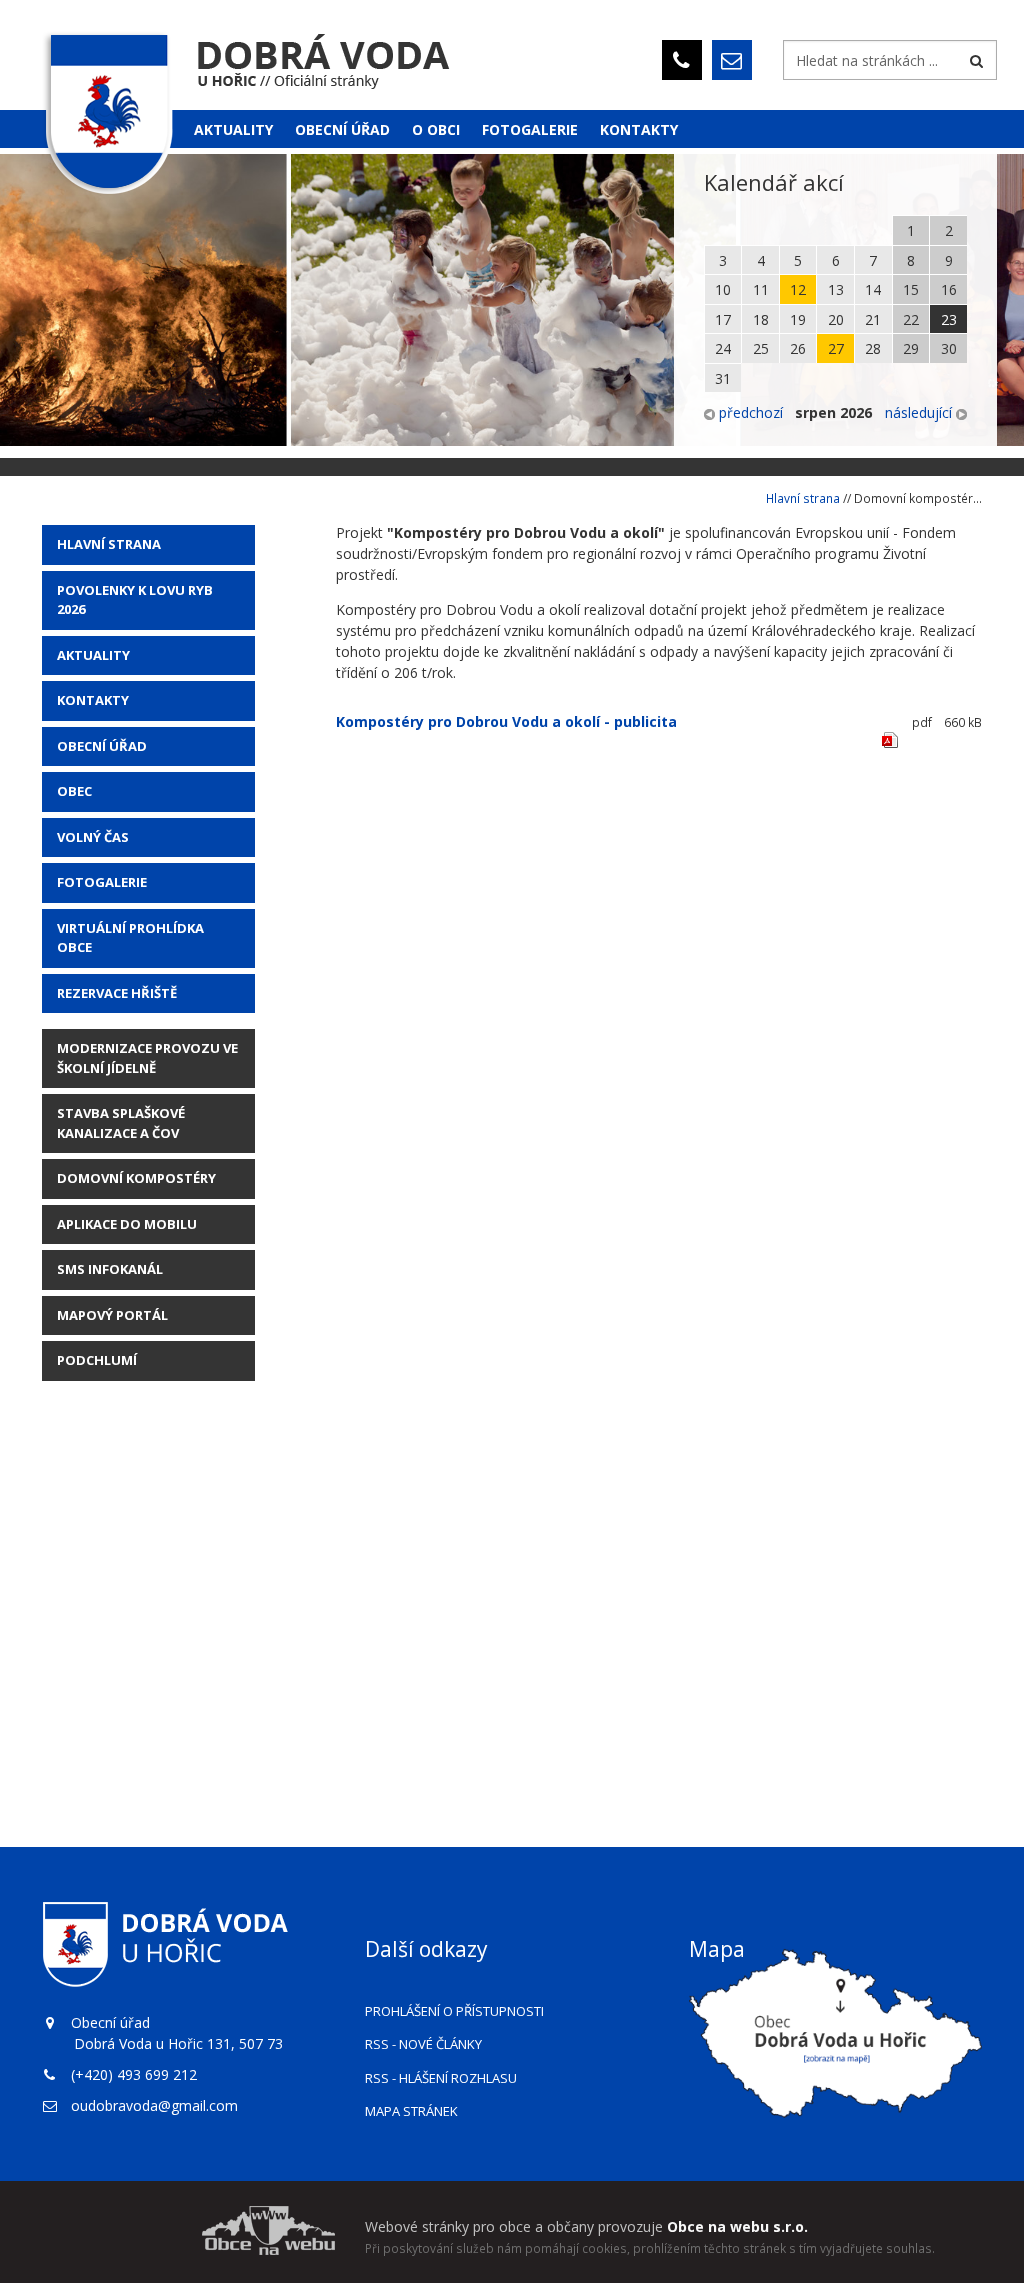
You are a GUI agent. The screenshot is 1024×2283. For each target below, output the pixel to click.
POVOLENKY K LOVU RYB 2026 (135, 600)
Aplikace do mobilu (127, 1224)
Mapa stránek (411, 2111)
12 (798, 289)
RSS (423, 2044)
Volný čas (93, 837)
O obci (436, 129)
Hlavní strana (109, 544)
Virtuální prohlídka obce (130, 938)
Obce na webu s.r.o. (737, 2226)
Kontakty (639, 129)
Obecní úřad (342, 129)
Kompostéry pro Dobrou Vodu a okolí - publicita (506, 721)
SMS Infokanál (110, 1269)
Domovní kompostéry (136, 1178)
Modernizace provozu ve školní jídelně (147, 1058)
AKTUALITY (93, 655)
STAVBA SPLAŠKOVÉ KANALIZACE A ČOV (121, 1123)
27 (836, 348)
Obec (74, 791)
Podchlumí (97, 1360)
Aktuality (233, 129)
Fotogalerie (530, 129)
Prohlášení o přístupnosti (454, 2011)
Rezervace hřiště (117, 993)
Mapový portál (112, 1315)
